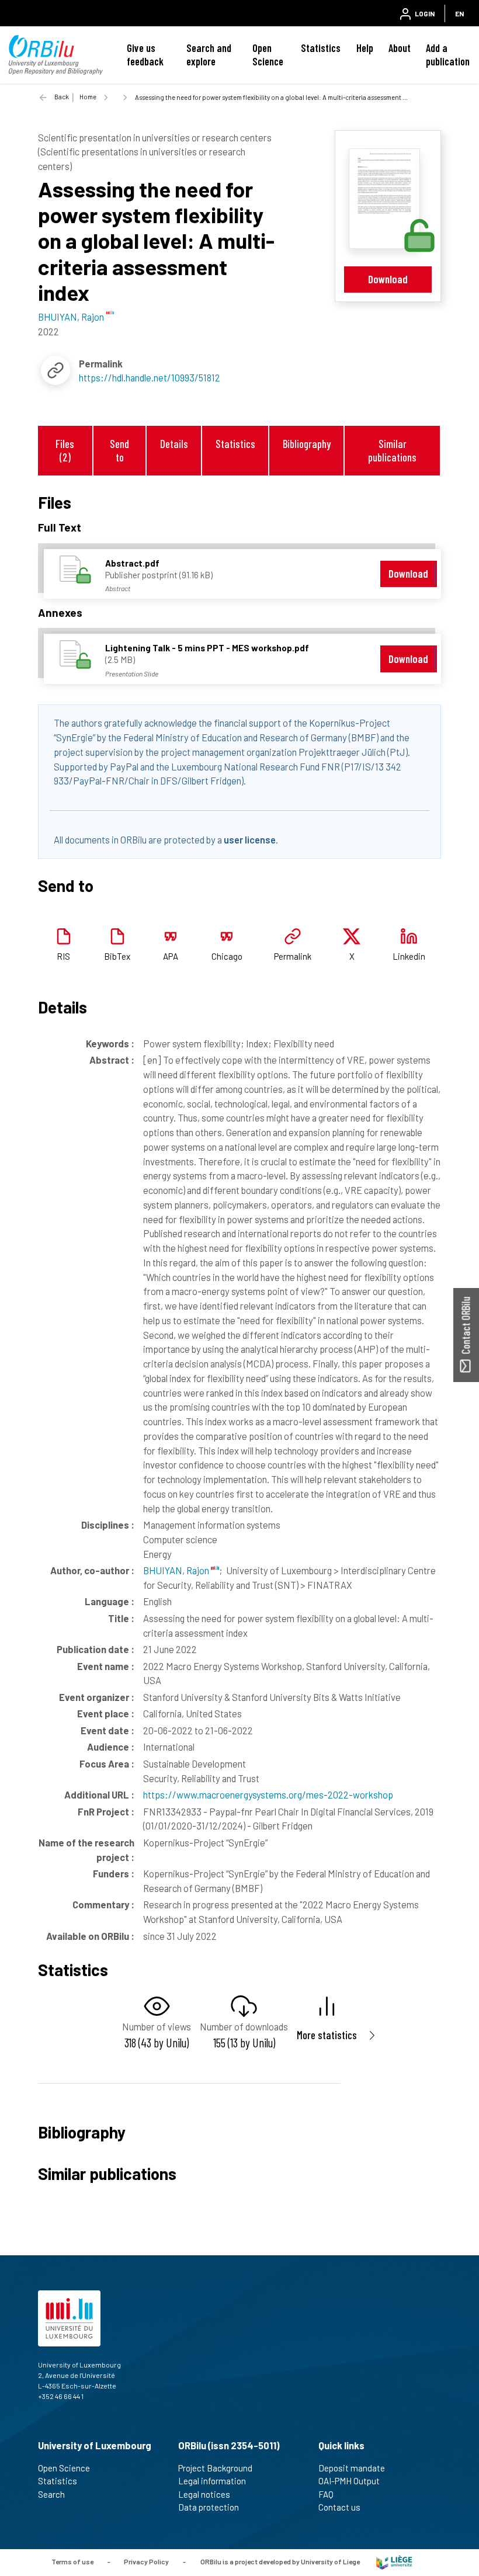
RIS (63, 956)
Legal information (212, 2481)
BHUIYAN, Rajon (177, 1570)
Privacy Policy (146, 2561)
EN (459, 13)
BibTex (117, 956)
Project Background (215, 2468)
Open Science (268, 55)
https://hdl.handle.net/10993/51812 (150, 377)
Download (388, 279)
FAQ (326, 2494)
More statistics (327, 2035)
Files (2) (65, 450)
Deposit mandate (352, 2468)
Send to (119, 450)
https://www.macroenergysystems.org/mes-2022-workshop (268, 1794)
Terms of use (72, 2561)
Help (365, 48)
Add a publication (448, 55)
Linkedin (409, 956)
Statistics (321, 48)
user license (250, 839)
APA (171, 956)
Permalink (293, 956)
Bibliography (307, 444)
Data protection (209, 2507)
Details (174, 444)
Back (62, 97)
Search (51, 2494)
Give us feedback (145, 55)
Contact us (339, 2507)
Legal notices (204, 2494)
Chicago (227, 956)
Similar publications (392, 450)
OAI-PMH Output (349, 2481)
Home (88, 97)
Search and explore (209, 55)
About (400, 48)
